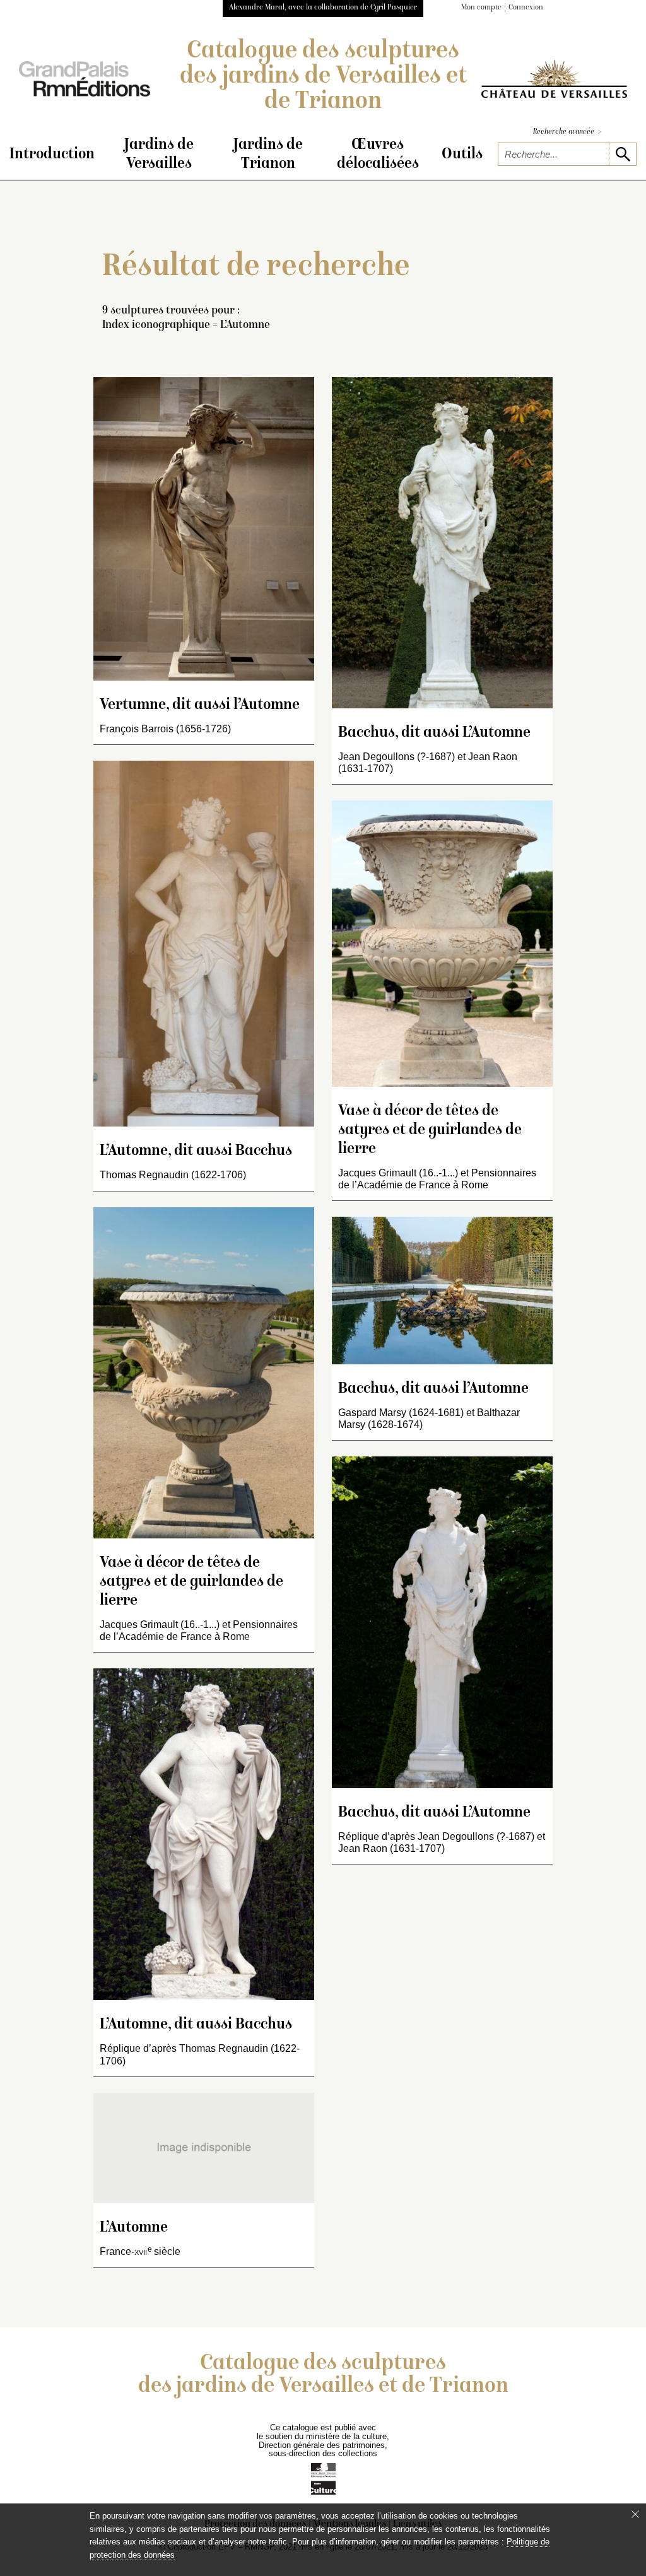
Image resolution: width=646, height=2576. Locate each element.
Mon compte (481, 8)
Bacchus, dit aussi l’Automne (433, 1389)
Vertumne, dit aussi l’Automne (200, 705)
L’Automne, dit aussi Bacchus (196, 1151)
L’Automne (134, 2228)
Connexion (526, 8)
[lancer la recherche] (622, 154)
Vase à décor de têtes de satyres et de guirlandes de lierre (191, 1582)
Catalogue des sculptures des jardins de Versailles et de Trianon (323, 77)
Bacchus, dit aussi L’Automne (434, 733)
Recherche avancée (567, 132)
